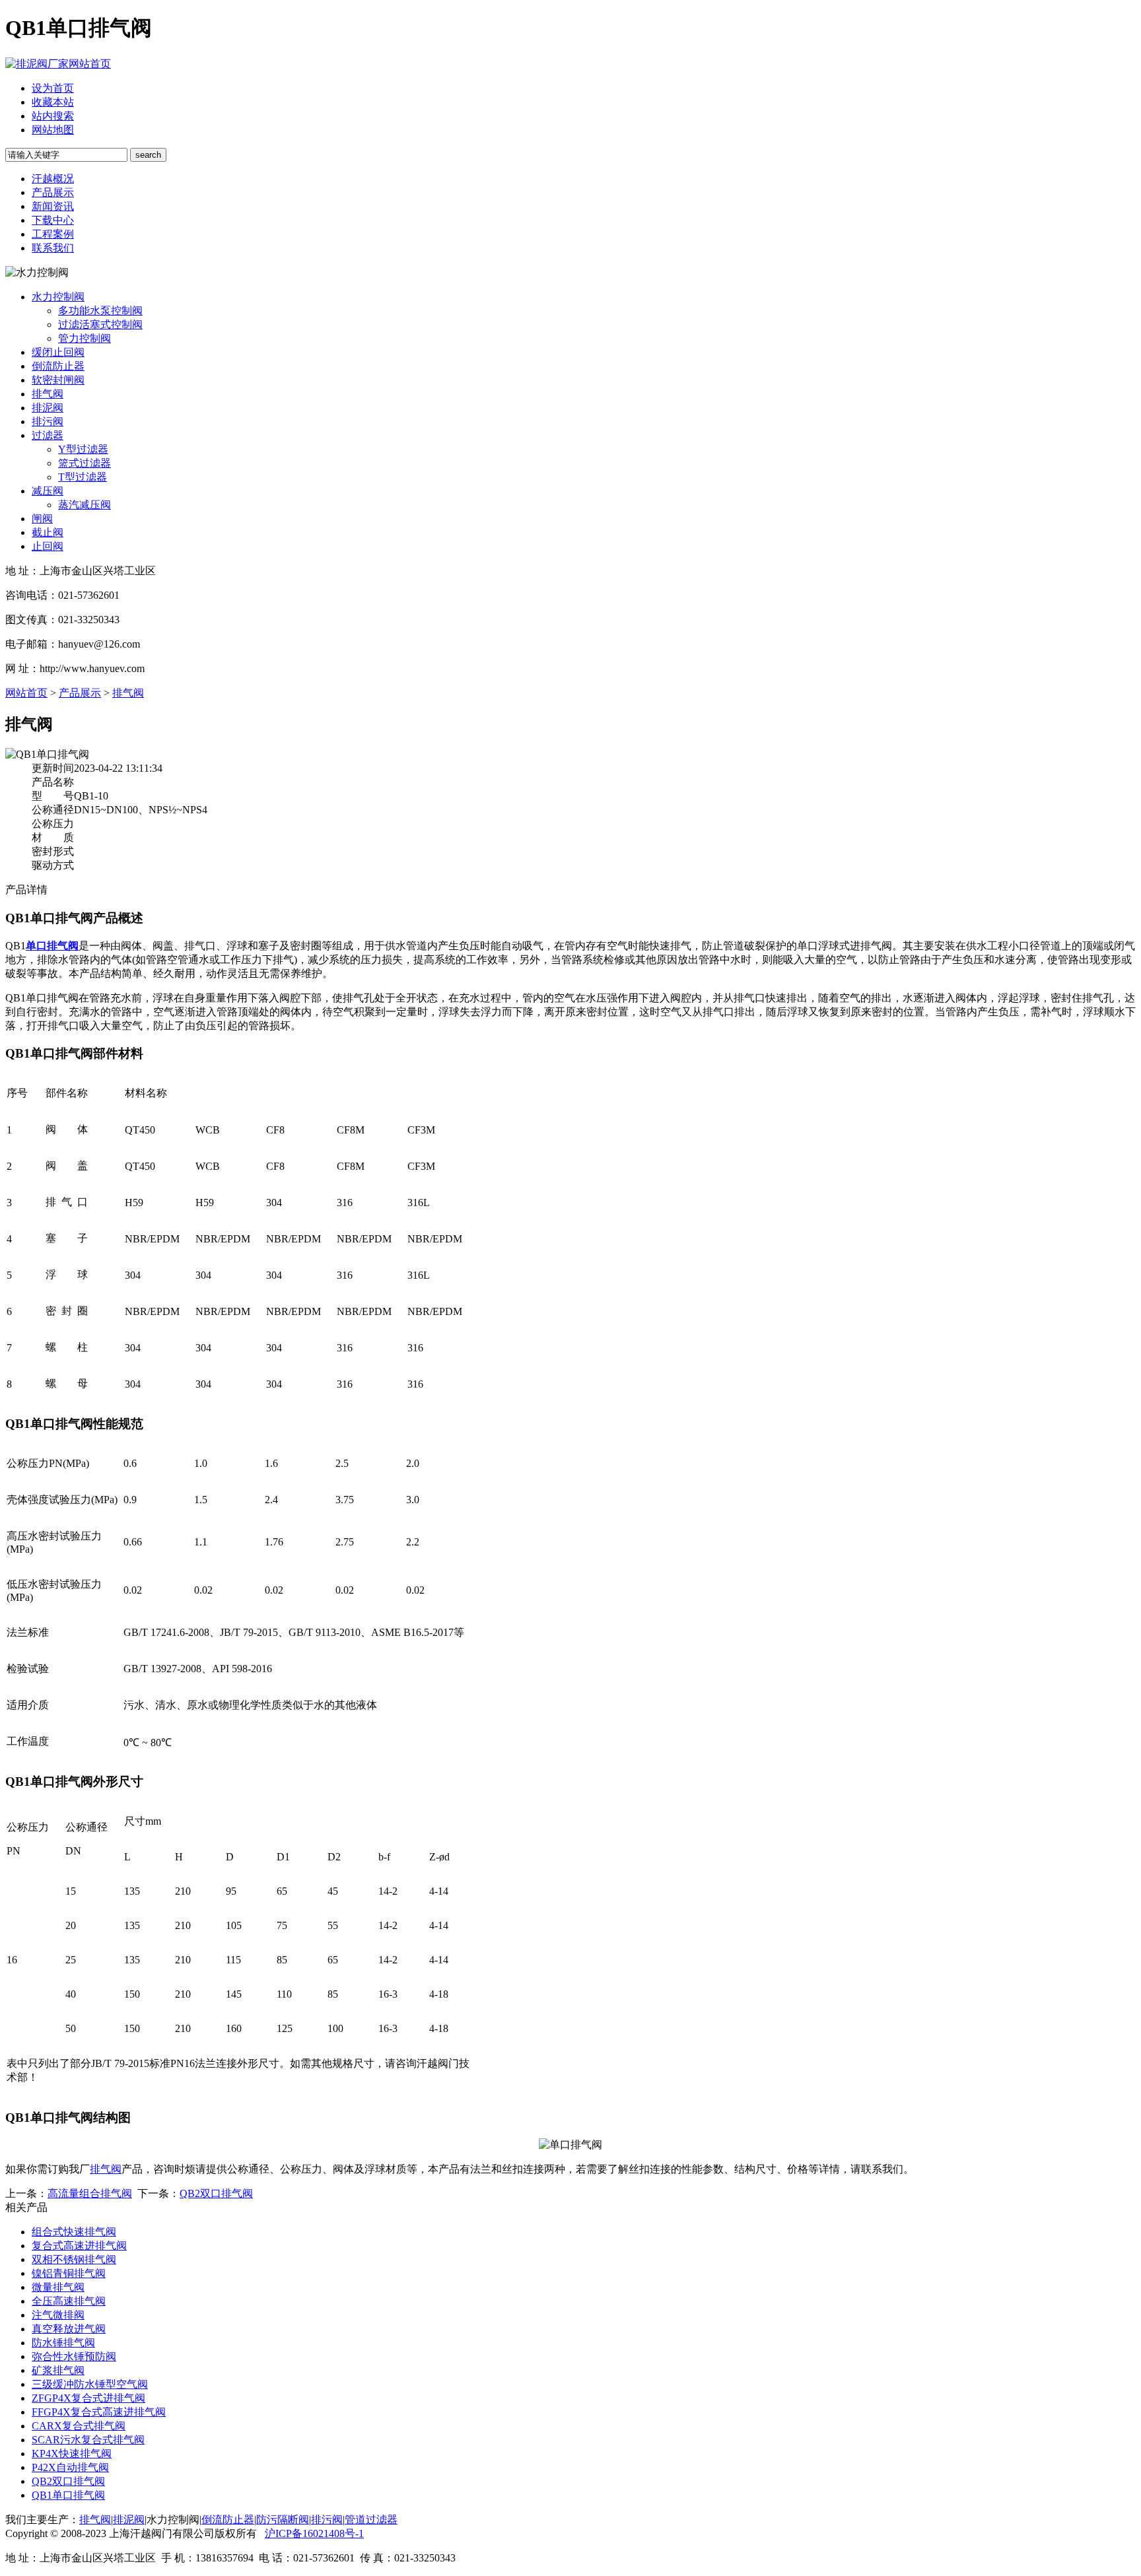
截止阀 (48, 532)
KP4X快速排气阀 (72, 2454)
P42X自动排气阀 (70, 2467)
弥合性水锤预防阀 (74, 2356)
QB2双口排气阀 (216, 2193)
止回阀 (48, 546)
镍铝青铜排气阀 (69, 2273)
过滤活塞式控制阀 (100, 324)
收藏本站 (53, 102)
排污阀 (48, 422)
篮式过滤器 (85, 463)
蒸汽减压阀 (85, 505)
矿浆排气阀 (58, 2370)
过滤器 (48, 435)
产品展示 (53, 192)
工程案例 (53, 234)
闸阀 (42, 519)
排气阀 (48, 394)
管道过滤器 (371, 2520)
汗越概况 (53, 179)
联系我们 (53, 248)
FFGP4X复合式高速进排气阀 (99, 2412)
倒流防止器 (58, 366)
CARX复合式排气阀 (79, 2426)
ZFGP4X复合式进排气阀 (88, 2398)
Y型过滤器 (83, 449)
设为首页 (53, 88)
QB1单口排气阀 (68, 2495)
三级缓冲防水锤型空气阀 (90, 2384)
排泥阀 (48, 408)
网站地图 (53, 130)
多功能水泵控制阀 (100, 311)
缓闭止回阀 (58, 352)
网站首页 (90, 64)
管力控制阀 (85, 338)
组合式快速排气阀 (74, 2232)
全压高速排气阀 (69, 2301)
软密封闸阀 (58, 380)
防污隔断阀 (283, 2520)
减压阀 (48, 491)
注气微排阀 (58, 2315)
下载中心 (53, 220)
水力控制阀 (58, 297)
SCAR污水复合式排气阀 (88, 2440)
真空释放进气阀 (69, 2329)
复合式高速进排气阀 (79, 2246)
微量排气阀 (58, 2287)
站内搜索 (53, 116)
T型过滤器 (83, 477)
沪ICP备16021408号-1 (314, 2533)
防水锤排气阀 (63, 2343)
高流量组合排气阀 (90, 2193)
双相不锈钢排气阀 (74, 2259)
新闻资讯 (53, 206)
